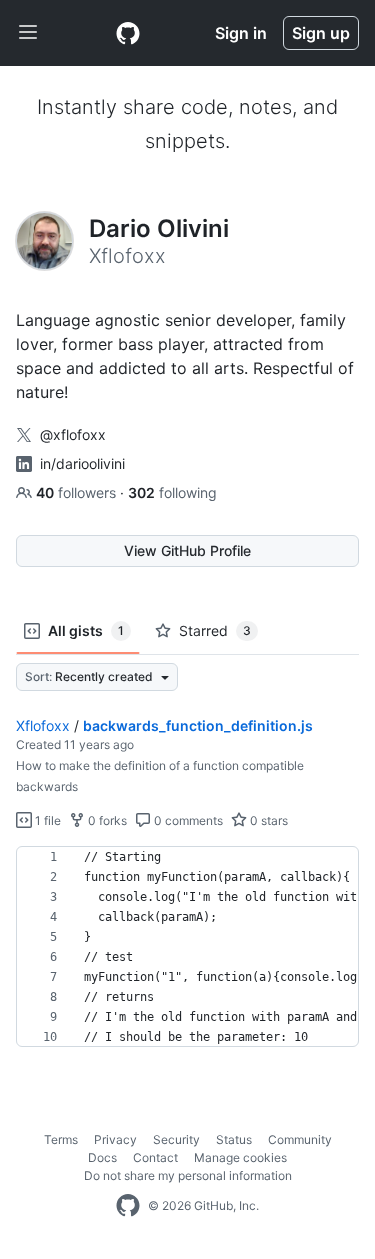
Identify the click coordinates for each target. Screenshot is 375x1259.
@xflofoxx (73, 434)
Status (234, 1139)
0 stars (267, 820)
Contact (155, 1157)
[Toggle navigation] (28, 33)
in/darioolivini (82, 463)
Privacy (115, 1139)
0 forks (106, 820)
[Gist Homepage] (128, 33)
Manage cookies (240, 1157)
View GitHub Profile (187, 550)
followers (78, 492)
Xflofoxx (43, 725)
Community (300, 1139)
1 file (46, 820)
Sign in (241, 33)
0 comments (187, 820)
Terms (61, 1139)
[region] (187, 947)
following (172, 492)
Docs (102, 1157)
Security (176, 1139)
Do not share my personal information (188, 1175)
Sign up (321, 33)
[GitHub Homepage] (128, 1206)
